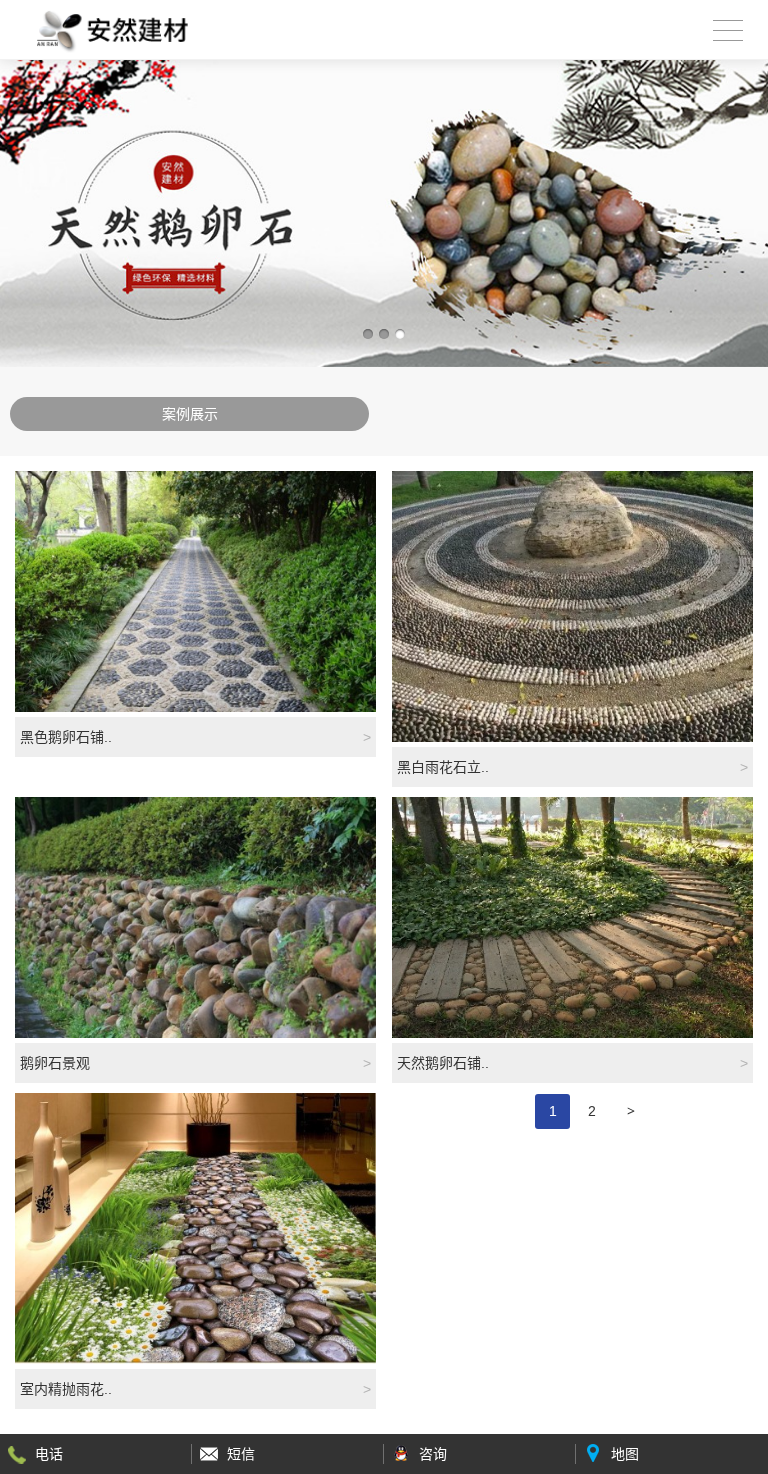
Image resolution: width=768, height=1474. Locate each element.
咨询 (433, 1454)
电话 (49, 1454)
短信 (241, 1454)
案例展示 (190, 414)
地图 (625, 1454)
